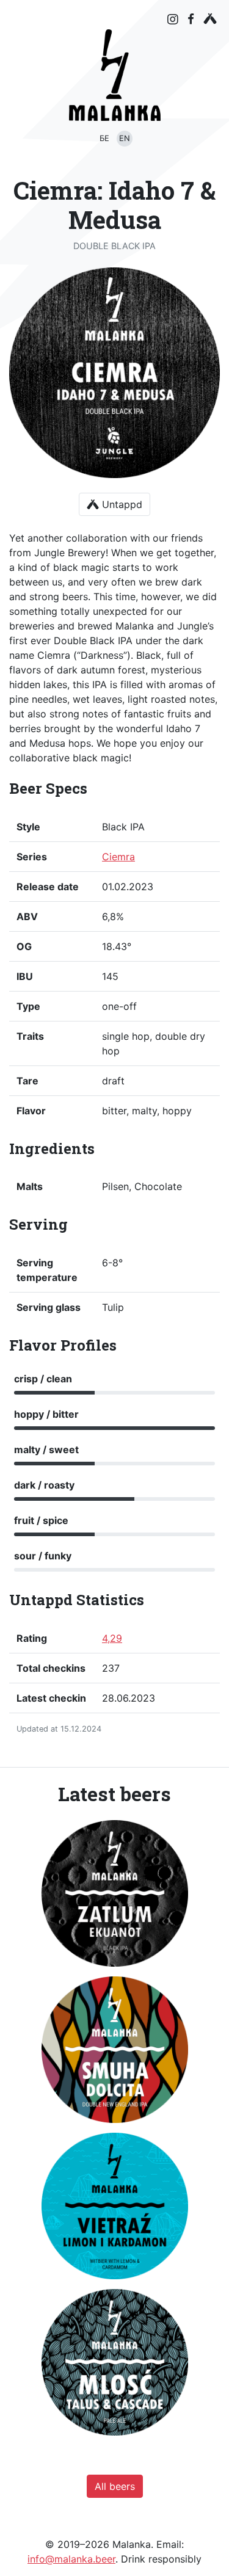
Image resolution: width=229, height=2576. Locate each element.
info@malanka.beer (71, 2559)
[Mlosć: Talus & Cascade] (115, 2362)
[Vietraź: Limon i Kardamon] (115, 2206)
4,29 (112, 1638)
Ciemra (118, 857)
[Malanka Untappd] (210, 19)
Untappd (121, 504)
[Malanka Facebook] (191, 19)
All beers (115, 2486)
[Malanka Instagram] (173, 20)
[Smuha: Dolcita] (115, 2050)
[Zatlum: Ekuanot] (115, 1893)
